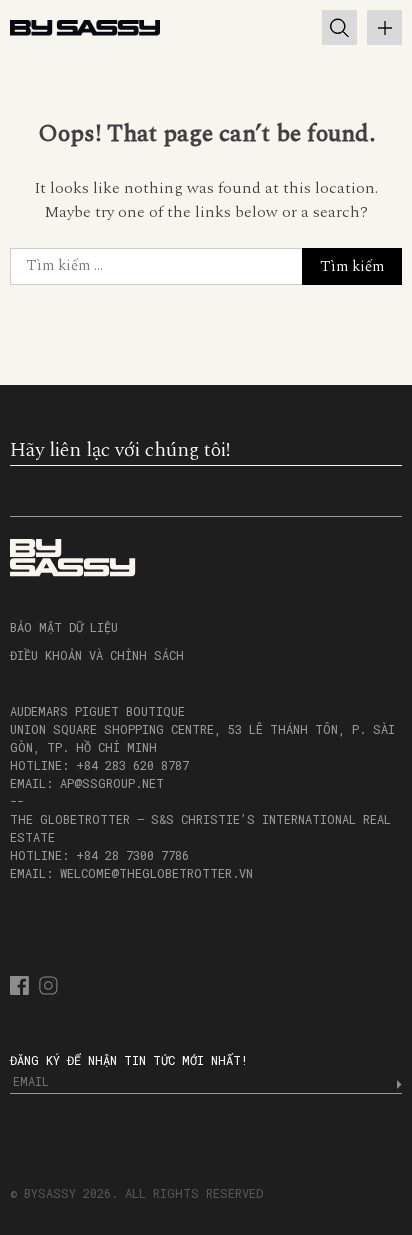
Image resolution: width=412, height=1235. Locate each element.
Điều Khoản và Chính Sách (97, 655)
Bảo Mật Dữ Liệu (64, 627)
